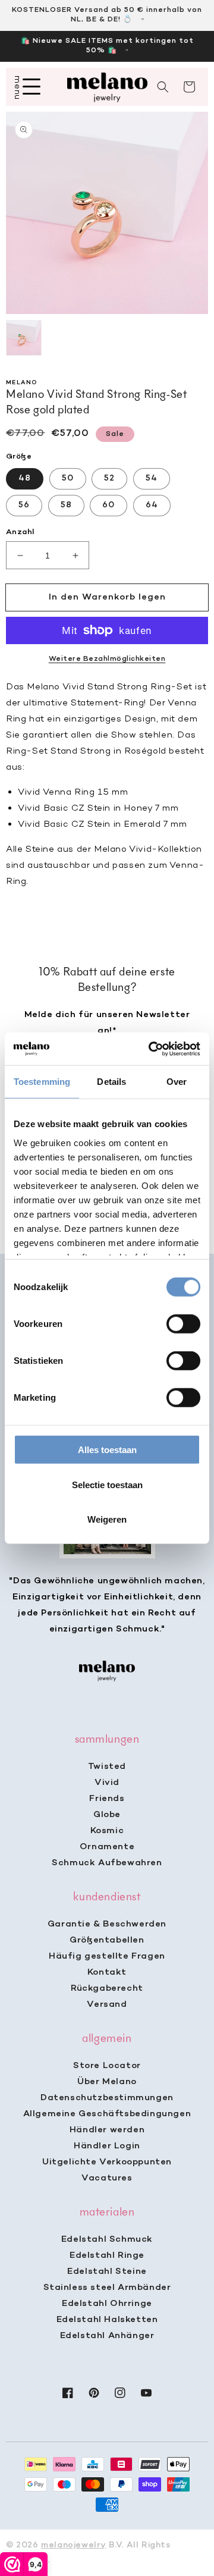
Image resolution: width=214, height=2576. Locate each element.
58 (66, 505)
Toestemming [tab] (42, 1082)
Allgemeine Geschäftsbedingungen (107, 2114)
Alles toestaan (107, 1450)
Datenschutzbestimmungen (107, 2098)
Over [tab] (177, 1082)
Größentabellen (107, 1940)
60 (108, 505)
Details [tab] (111, 1082)
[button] (163, 87)
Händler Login (107, 2146)
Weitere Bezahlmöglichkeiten (107, 659)
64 (152, 505)
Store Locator (107, 2066)
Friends (107, 1799)
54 (152, 479)
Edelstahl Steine (107, 2271)
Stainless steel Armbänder (107, 2288)
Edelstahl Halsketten (107, 2320)
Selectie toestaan (107, 1484)
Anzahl (20, 532)
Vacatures (107, 2178)
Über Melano (107, 2082)
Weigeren (107, 1519)
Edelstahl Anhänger (107, 2336)
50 (68, 479)
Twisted (107, 1767)
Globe (107, 1815)
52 (109, 479)
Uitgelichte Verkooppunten (107, 2162)
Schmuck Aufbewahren (107, 1863)
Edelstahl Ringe (107, 2255)
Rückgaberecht (107, 1988)
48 (25, 479)
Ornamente (107, 1847)
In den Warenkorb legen (107, 597)
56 (24, 505)
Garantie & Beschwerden (107, 1924)
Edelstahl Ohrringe (107, 2304)
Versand (107, 2004)
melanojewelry (73, 2545)
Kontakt (107, 1972)
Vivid (107, 1783)
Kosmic (107, 1831)
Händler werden (107, 2130)
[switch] (183, 1324)
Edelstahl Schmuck (107, 2239)
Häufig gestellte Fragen (107, 1956)
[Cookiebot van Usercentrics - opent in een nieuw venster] (151, 1049)
